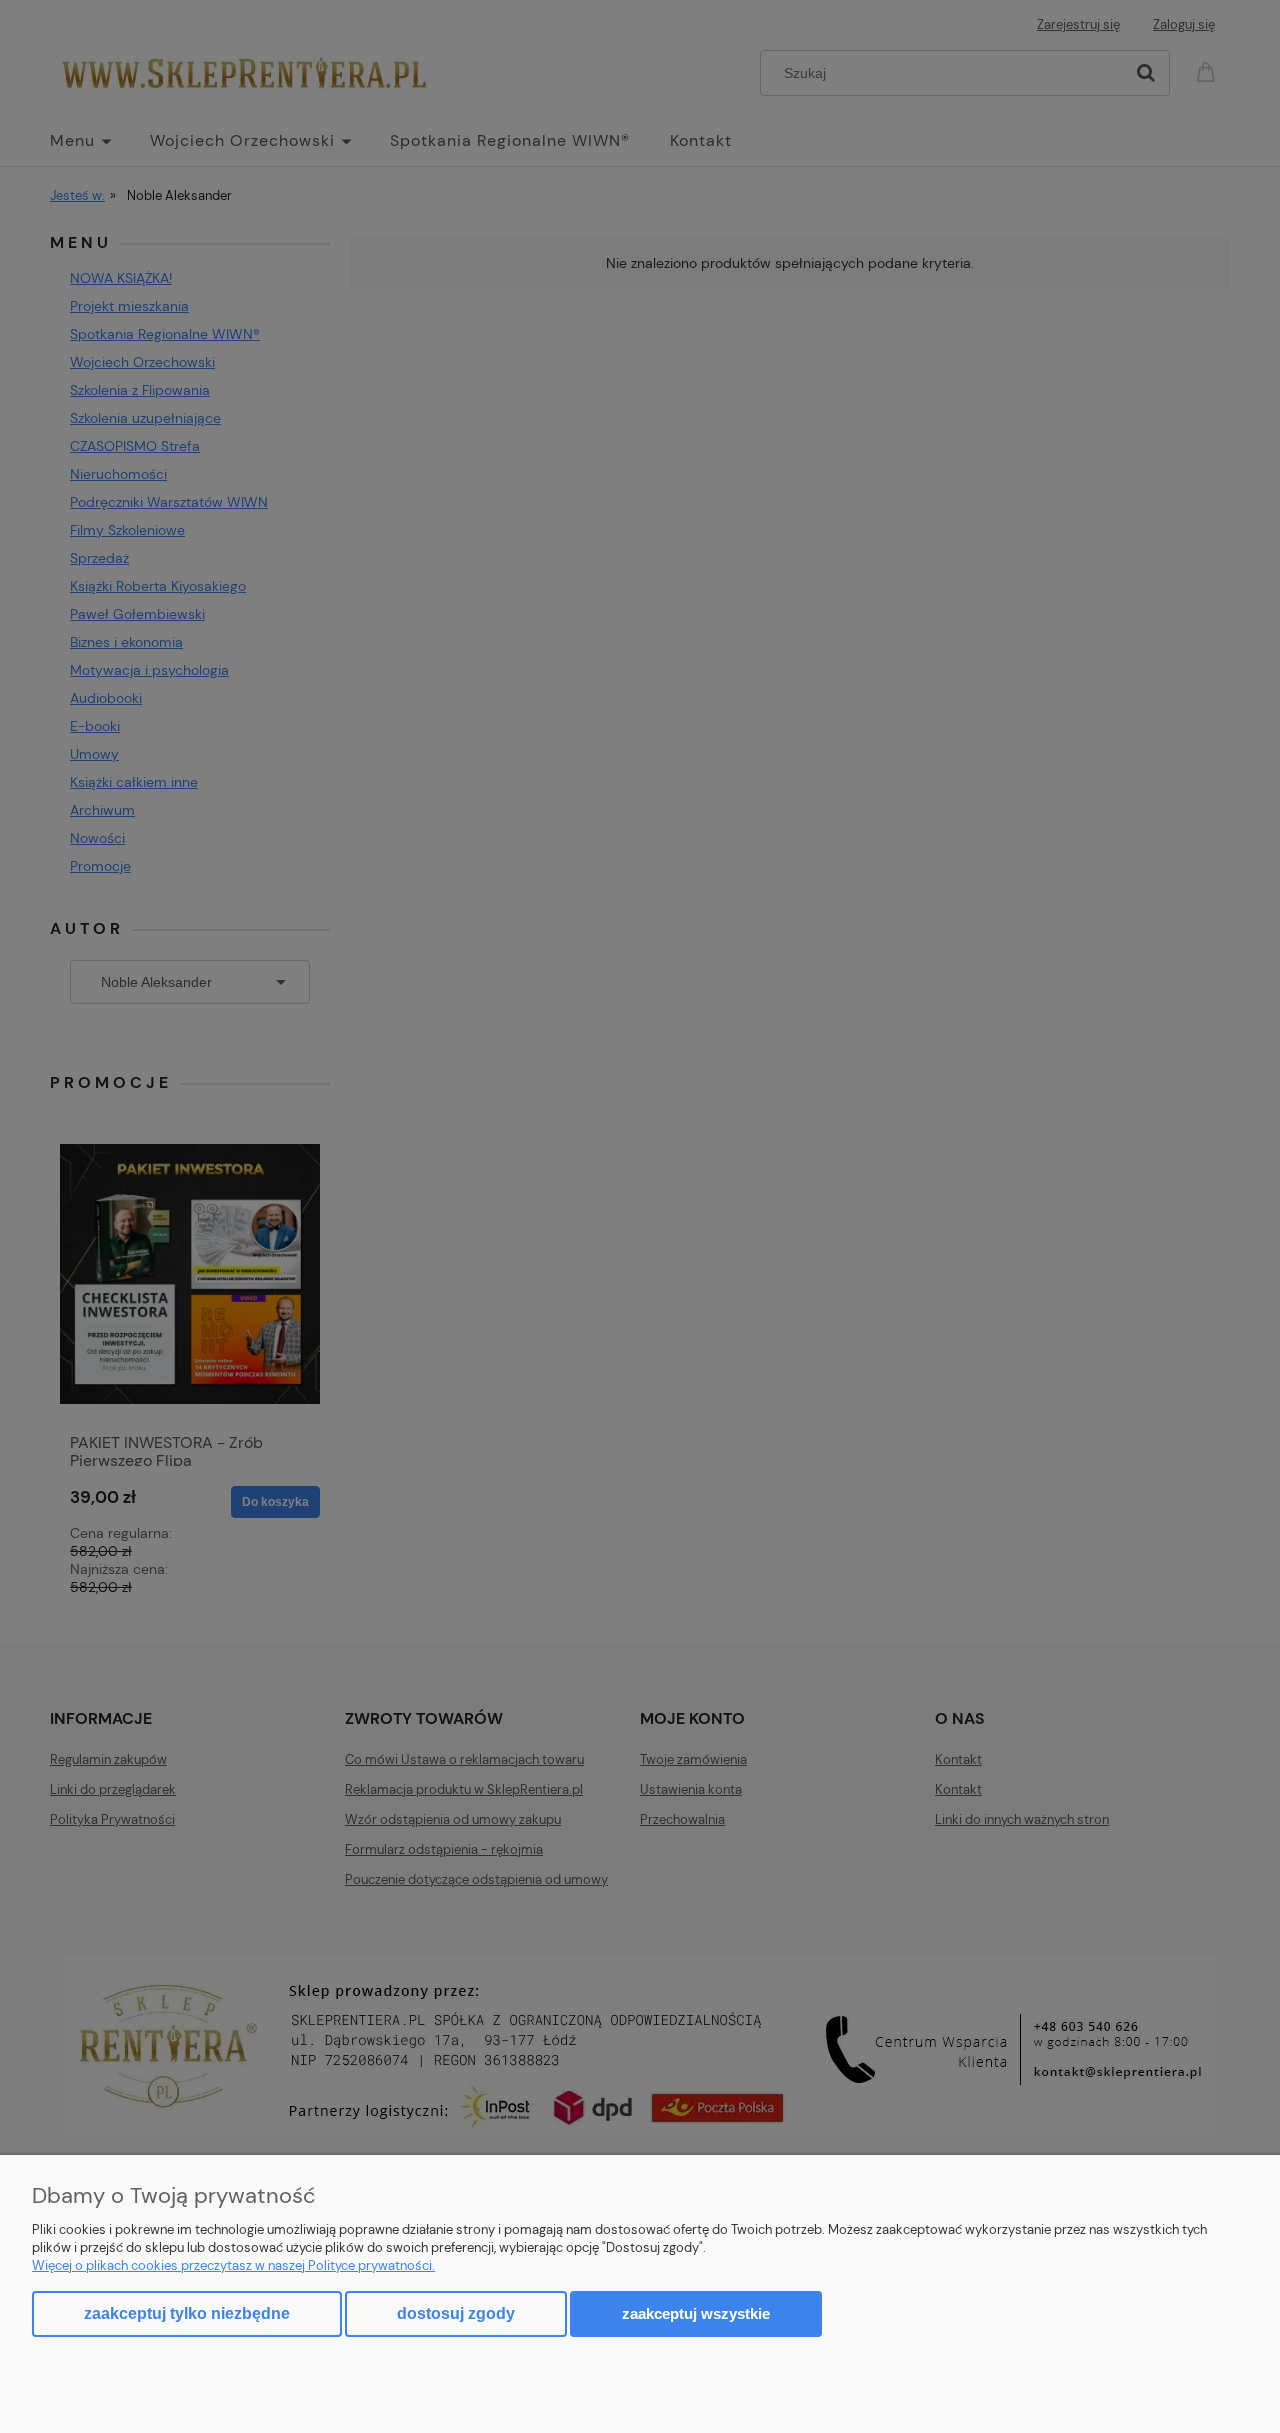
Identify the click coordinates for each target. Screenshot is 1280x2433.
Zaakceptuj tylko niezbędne (187, 2313)
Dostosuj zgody (456, 2313)
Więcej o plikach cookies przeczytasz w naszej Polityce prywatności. (233, 2265)
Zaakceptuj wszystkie (696, 2313)
